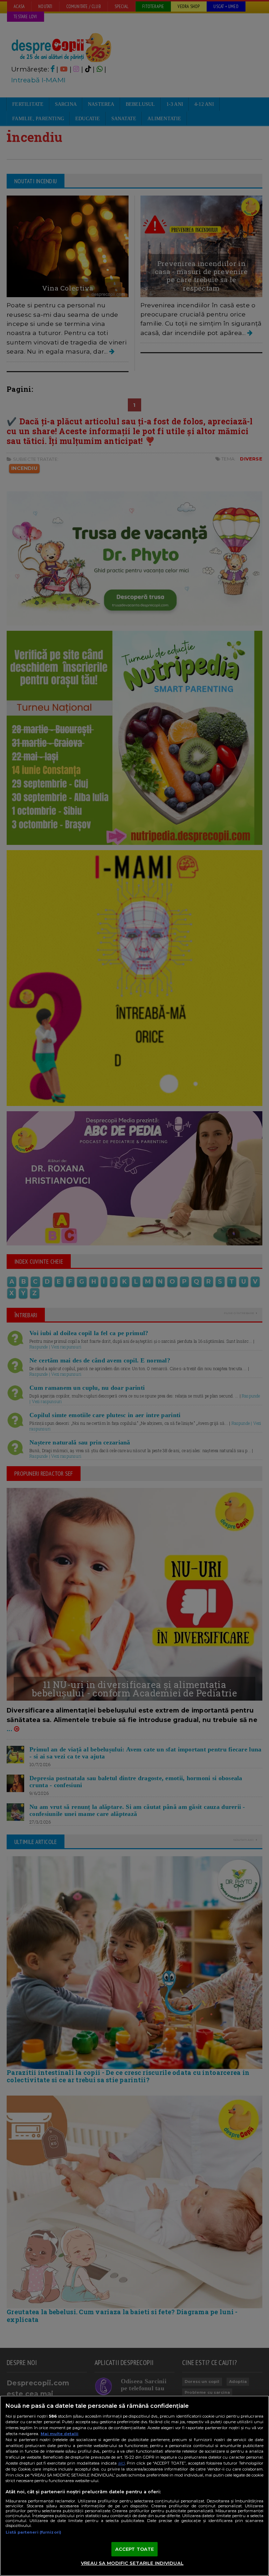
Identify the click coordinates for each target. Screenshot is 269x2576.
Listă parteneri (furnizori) (33, 2532)
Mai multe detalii (60, 2434)
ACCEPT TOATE (135, 2549)
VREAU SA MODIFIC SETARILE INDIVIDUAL (132, 2563)
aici (122, 2463)
